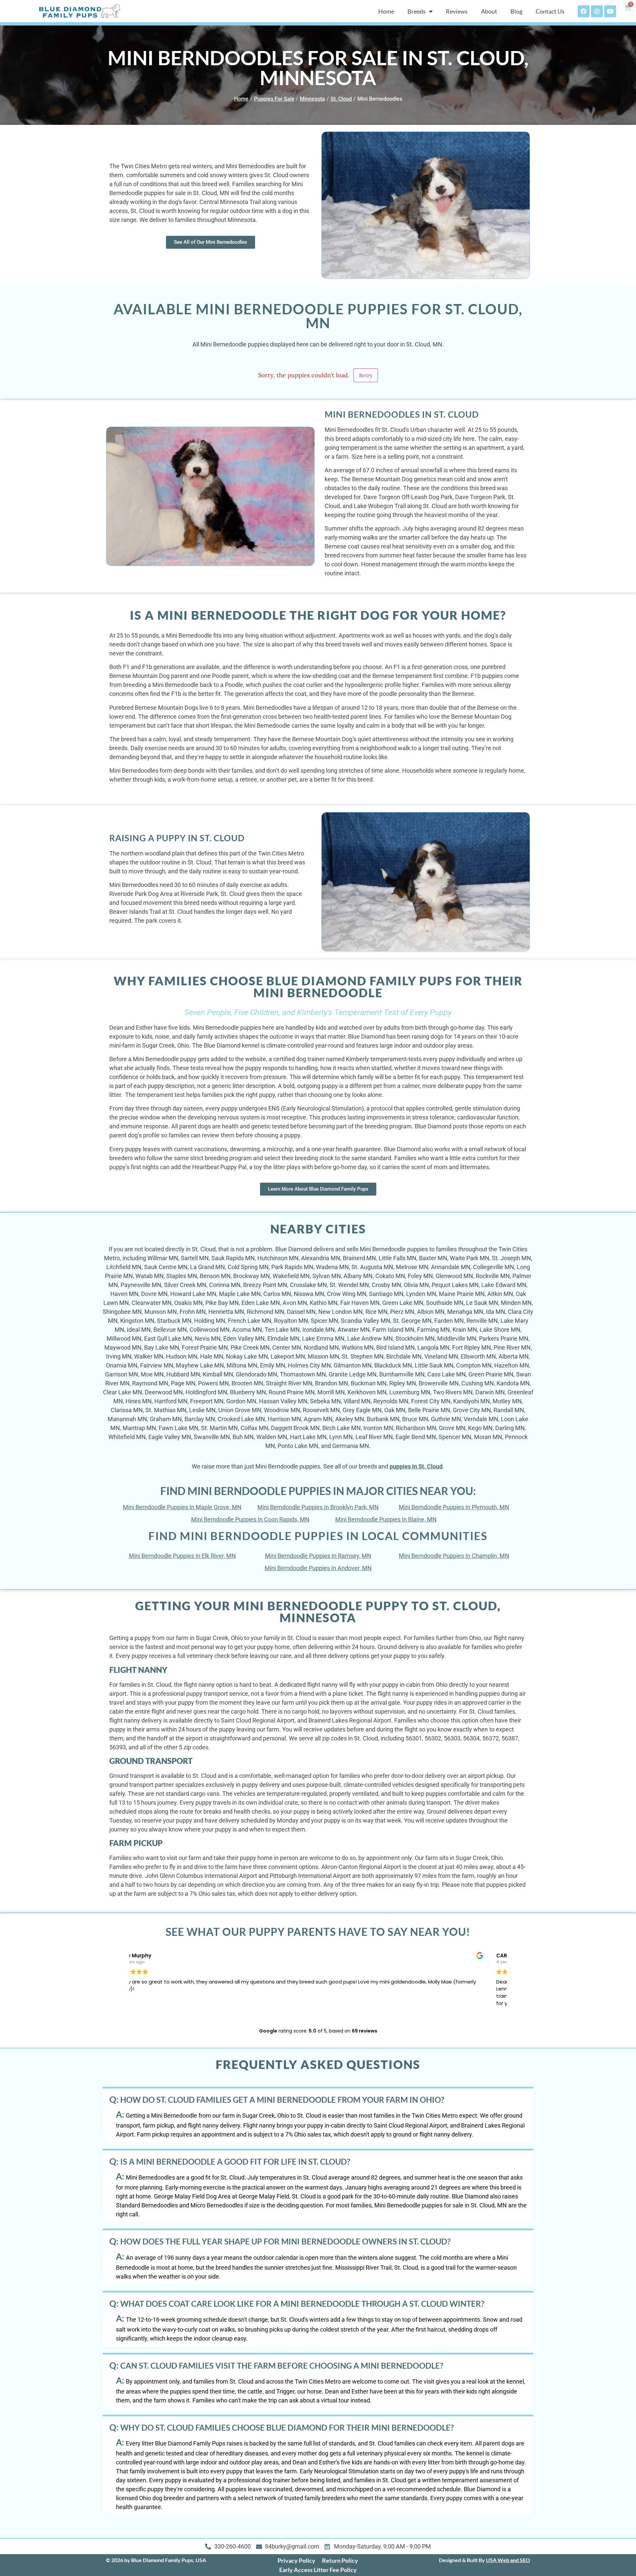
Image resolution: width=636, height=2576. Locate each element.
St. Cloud (341, 99)
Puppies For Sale (274, 99)
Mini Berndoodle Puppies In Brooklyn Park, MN (318, 1507)
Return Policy (340, 2560)
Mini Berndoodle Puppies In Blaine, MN (386, 1519)
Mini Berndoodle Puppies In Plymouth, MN (454, 1507)
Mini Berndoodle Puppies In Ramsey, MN (318, 1556)
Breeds (417, 11)
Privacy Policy (296, 2560)
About (489, 11)
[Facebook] (584, 11)
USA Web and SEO (508, 2560)
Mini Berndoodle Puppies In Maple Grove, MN (182, 1507)
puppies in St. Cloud (416, 1466)
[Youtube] (610, 11)
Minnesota (312, 99)
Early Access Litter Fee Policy (318, 2570)
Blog (516, 11)
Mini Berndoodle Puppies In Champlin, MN (454, 1556)
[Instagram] (597, 11)
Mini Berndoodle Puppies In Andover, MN (318, 1568)
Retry (366, 375)
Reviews (457, 11)
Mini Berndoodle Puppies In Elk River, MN (182, 1556)
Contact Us (550, 11)
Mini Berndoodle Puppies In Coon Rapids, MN (250, 1519)
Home (386, 11)
